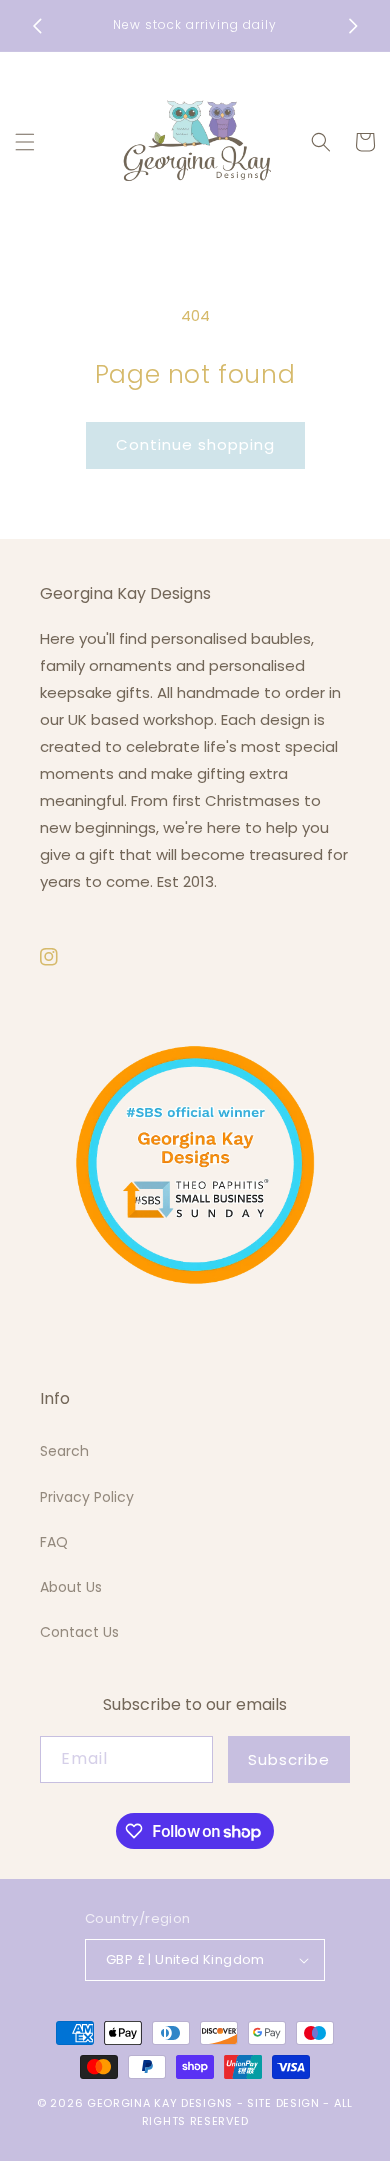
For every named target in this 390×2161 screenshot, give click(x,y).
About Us (71, 1587)
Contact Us (79, 1632)
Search (64, 1451)
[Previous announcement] (37, 26)
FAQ (54, 1542)
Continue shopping (195, 444)
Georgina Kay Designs (160, 2103)
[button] (25, 142)
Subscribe (289, 1759)
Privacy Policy (87, 1497)
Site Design (283, 2103)
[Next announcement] (353, 26)
